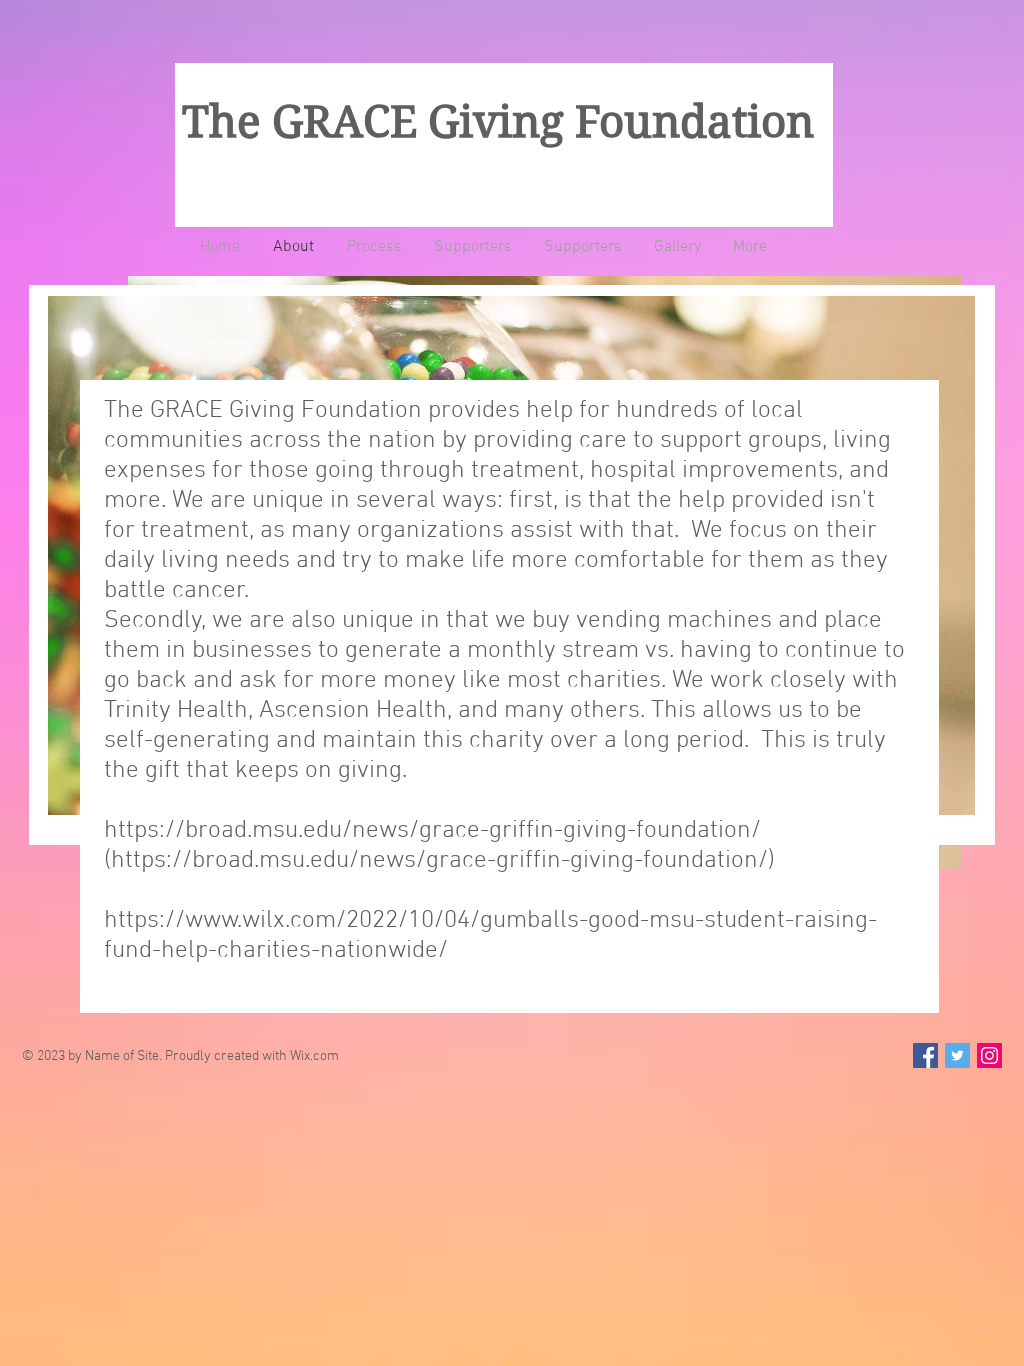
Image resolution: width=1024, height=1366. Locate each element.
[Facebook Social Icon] (925, 1055)
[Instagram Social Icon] (989, 1055)
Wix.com (314, 1056)
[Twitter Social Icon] (957, 1055)
